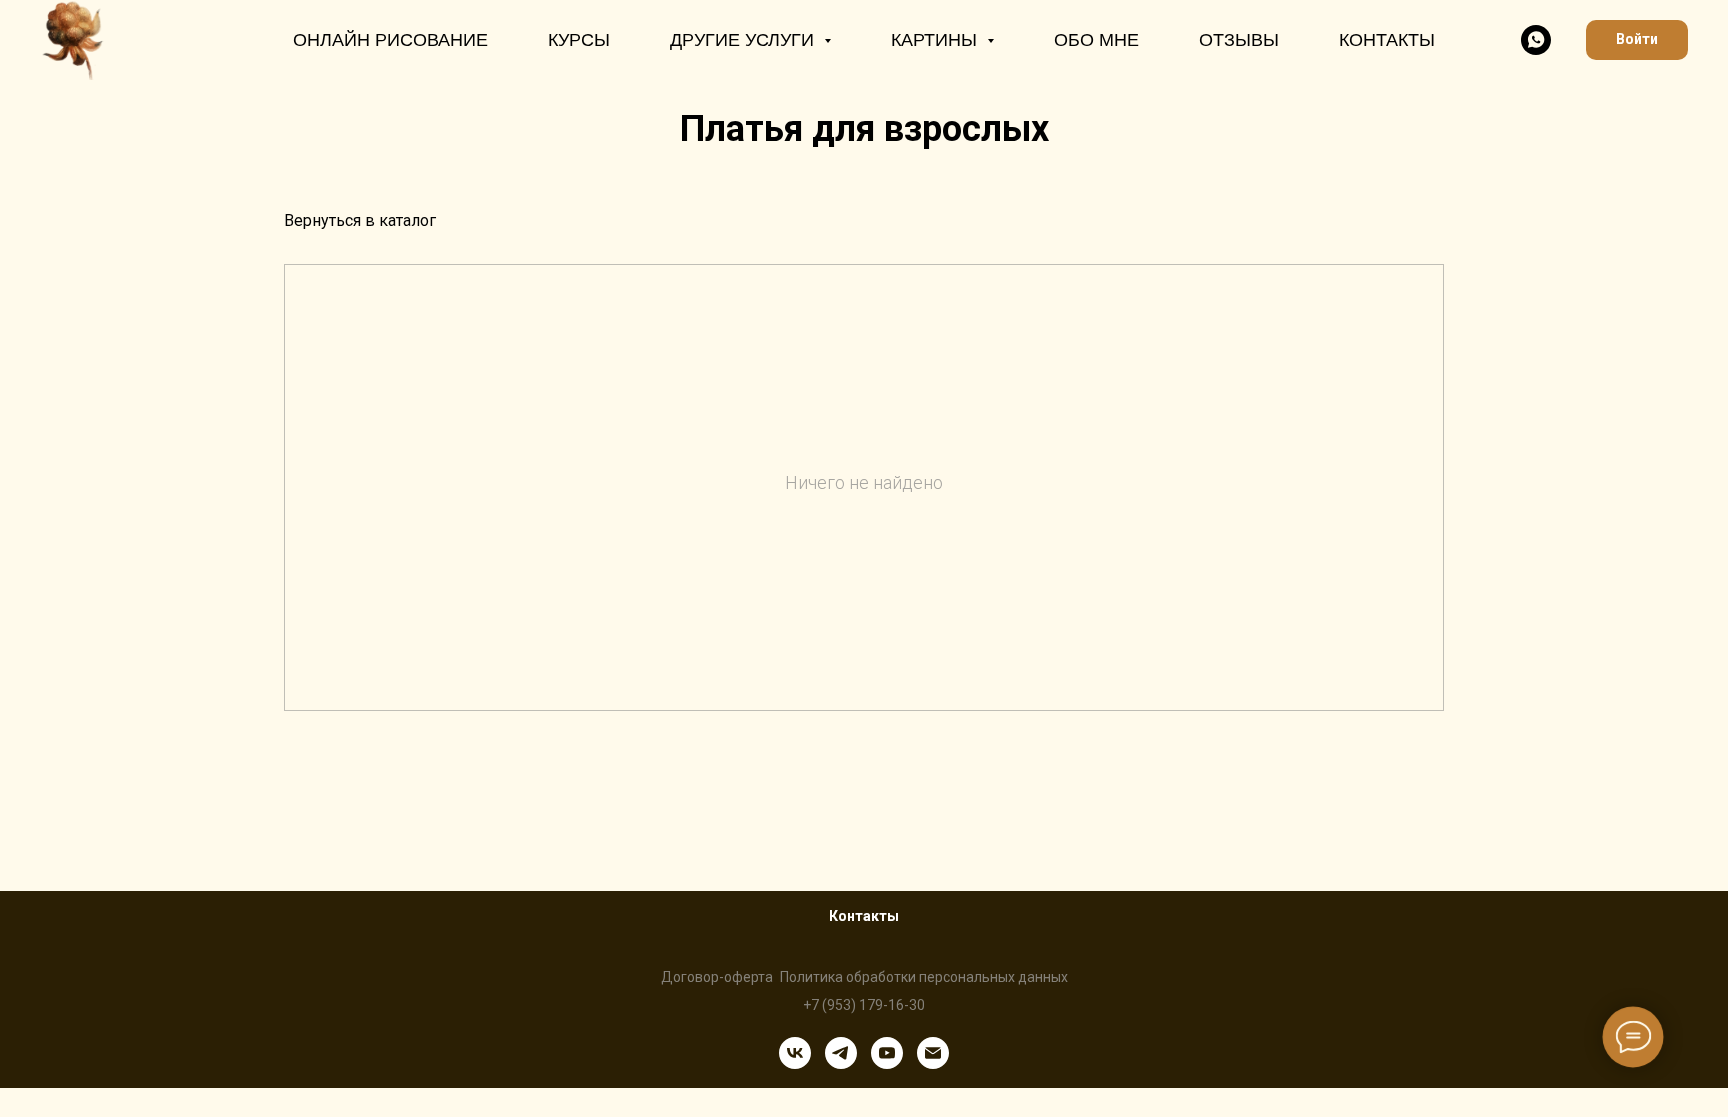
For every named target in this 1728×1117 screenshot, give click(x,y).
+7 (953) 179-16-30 (864, 1005)
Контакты (1387, 40)
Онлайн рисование (390, 40)
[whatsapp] (1536, 40)
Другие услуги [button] (744, 40)
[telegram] (841, 1053)
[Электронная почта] (933, 1053)
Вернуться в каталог (360, 220)
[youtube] (887, 1053)
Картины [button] (936, 40)
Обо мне (1096, 40)
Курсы (579, 40)
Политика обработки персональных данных (924, 977)
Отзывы (1239, 40)
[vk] (795, 1053)
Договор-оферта (717, 977)
